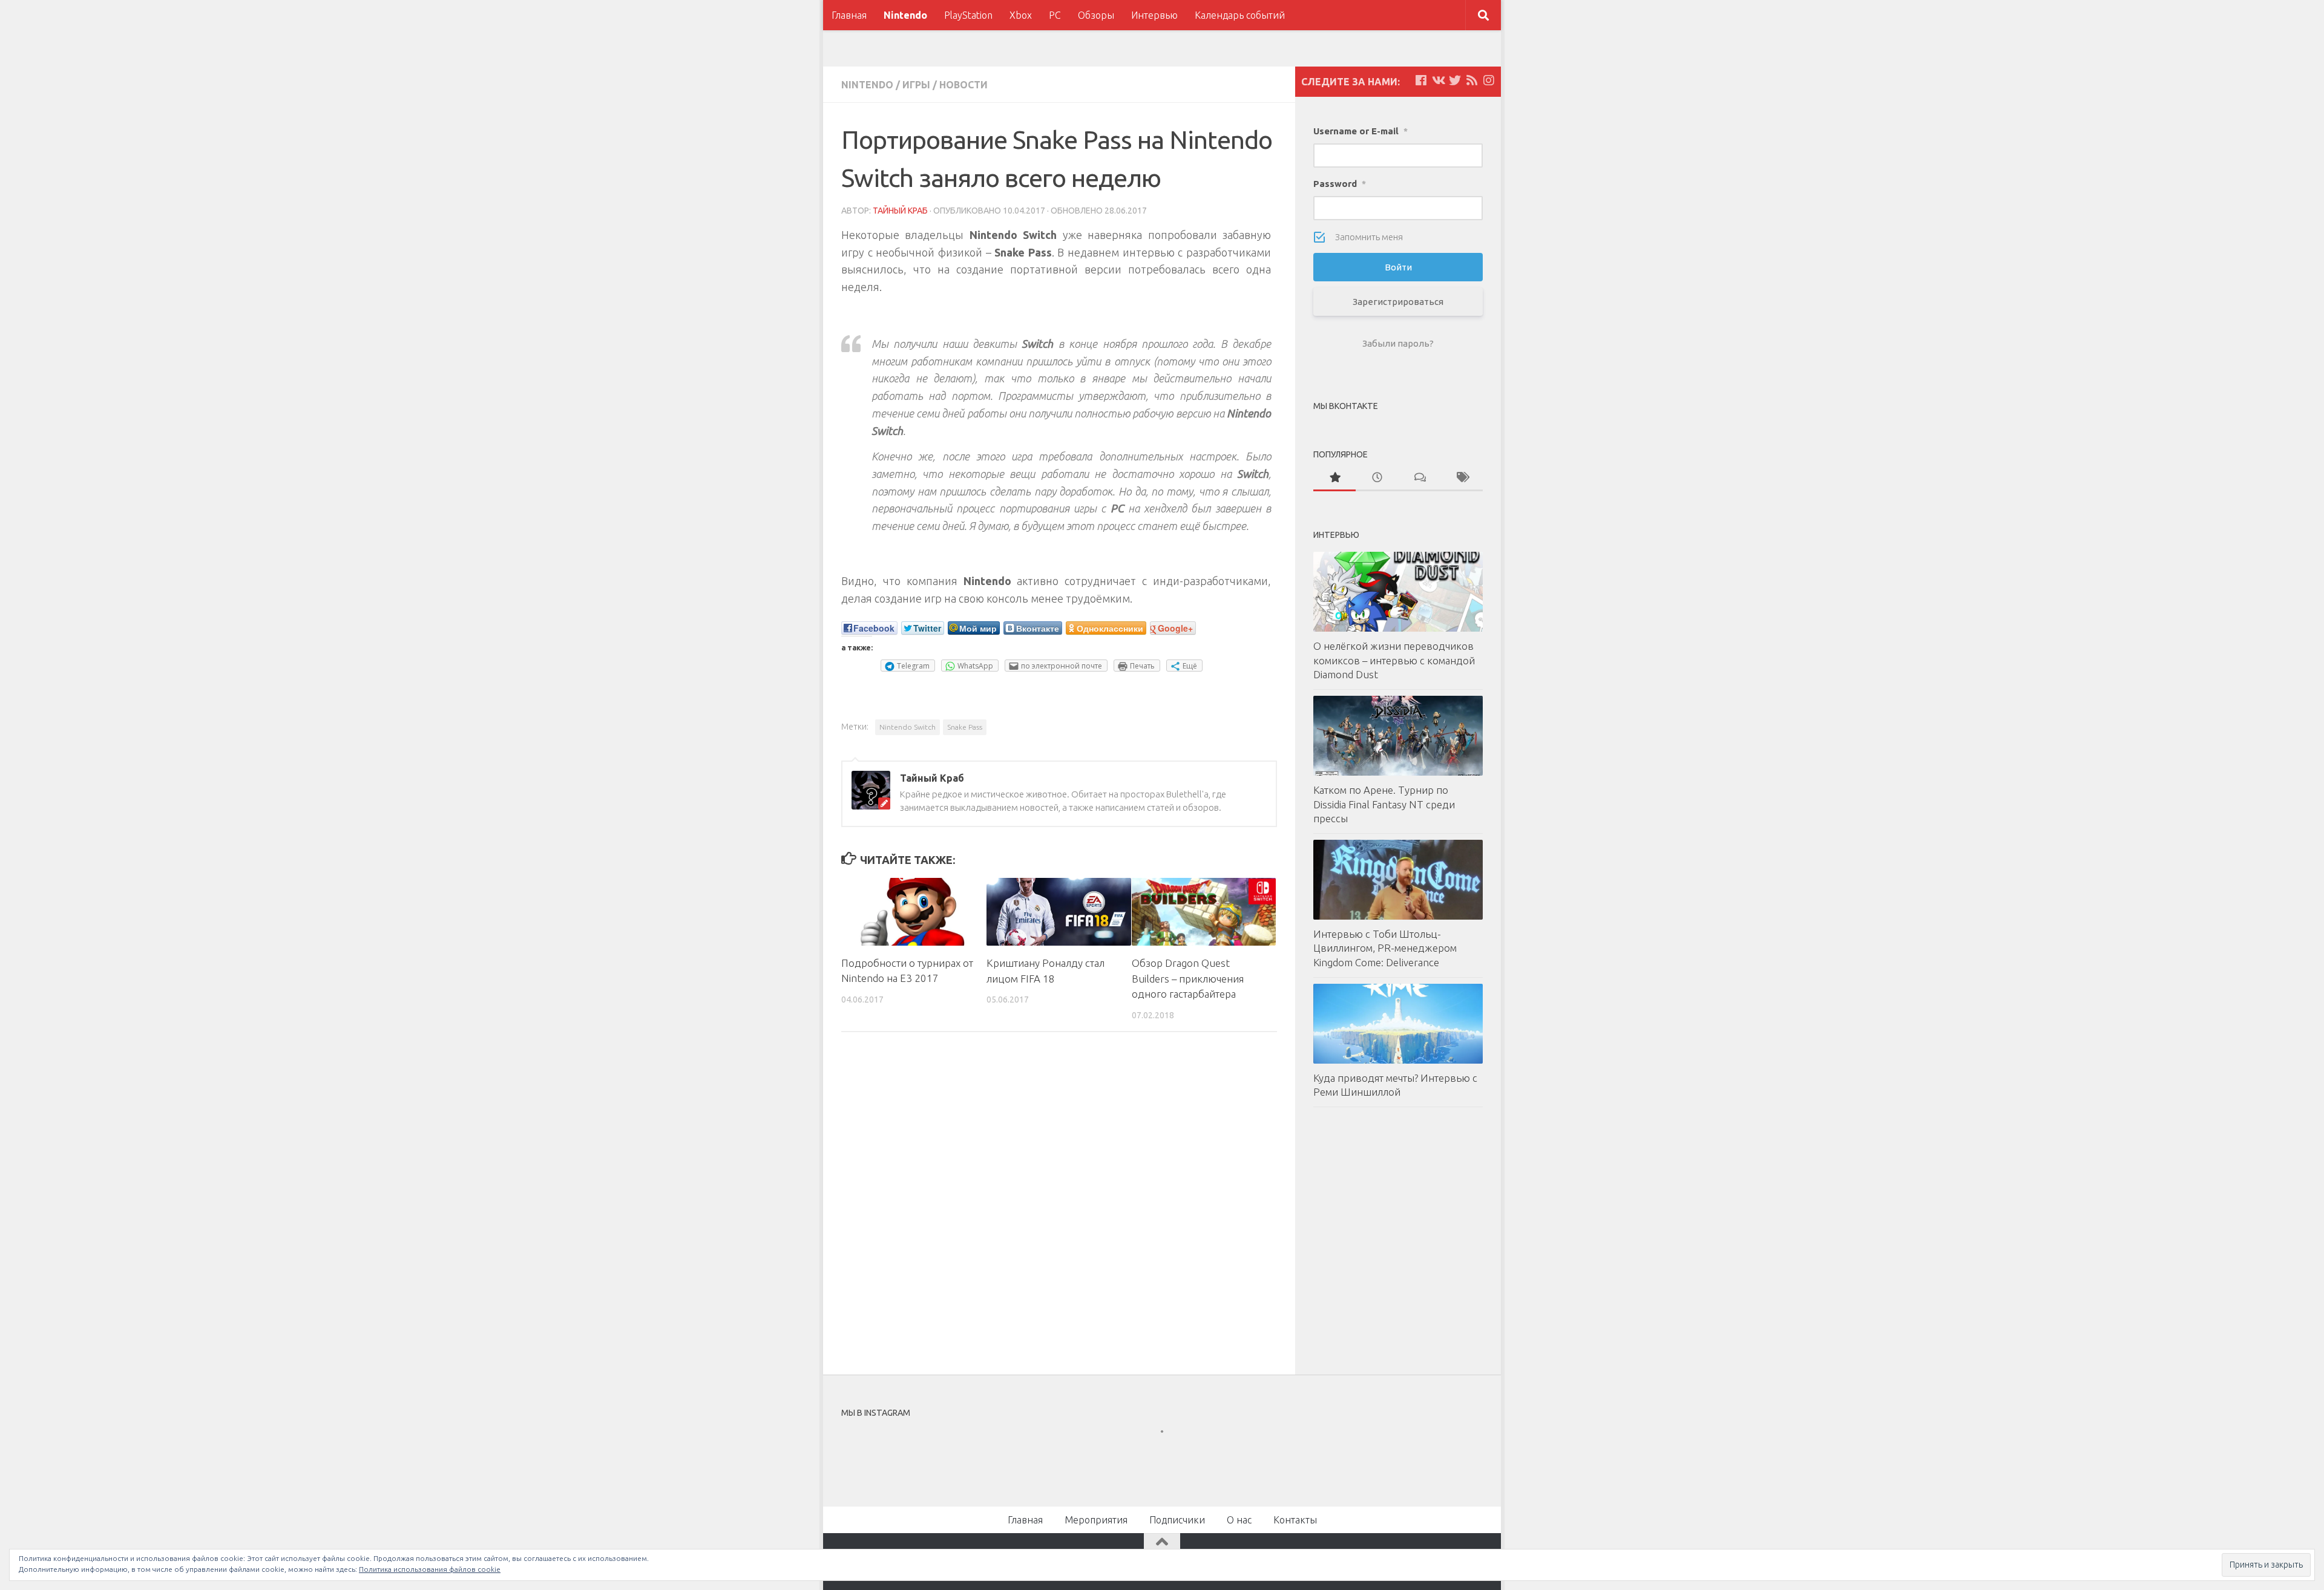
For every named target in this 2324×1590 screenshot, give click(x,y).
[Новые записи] (1377, 478)
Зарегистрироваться (1398, 302)
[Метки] (1462, 478)
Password (1340, 184)
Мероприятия (1096, 1520)
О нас (1239, 1520)
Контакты (1295, 1520)
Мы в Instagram (1170, 1453)
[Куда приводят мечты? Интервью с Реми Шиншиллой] (1398, 1024)
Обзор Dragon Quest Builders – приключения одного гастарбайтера (1188, 978)
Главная (849, 15)
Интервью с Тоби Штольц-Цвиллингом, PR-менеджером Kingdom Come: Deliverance (1385, 948)
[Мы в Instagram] (1489, 80)
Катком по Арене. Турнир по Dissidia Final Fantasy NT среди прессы (1384, 804)
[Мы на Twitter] (1455, 80)
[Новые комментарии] (1419, 478)
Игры (916, 85)
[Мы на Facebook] (1421, 80)
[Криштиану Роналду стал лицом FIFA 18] (1059, 912)
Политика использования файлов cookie (430, 1569)
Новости (963, 85)
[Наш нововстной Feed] (1472, 80)
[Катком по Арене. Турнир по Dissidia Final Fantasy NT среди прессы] (1398, 736)
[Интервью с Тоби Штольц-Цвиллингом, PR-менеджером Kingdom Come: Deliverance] (1398, 880)
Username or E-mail (1361, 131)
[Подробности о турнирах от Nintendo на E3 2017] (914, 912)
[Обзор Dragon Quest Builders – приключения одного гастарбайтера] (1204, 912)
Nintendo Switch (908, 727)
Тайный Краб (900, 211)
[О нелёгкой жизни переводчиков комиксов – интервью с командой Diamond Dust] (1398, 592)
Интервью (1154, 15)
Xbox (1021, 15)
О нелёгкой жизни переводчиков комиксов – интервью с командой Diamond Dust (1394, 660)
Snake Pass (965, 727)
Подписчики (1177, 1520)
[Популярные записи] (1334, 478)
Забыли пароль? (1398, 343)
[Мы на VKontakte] (1438, 80)
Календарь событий (1240, 15)
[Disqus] (1059, 1208)
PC (1055, 15)
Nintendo (905, 15)
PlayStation (968, 15)
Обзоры (1096, 15)
